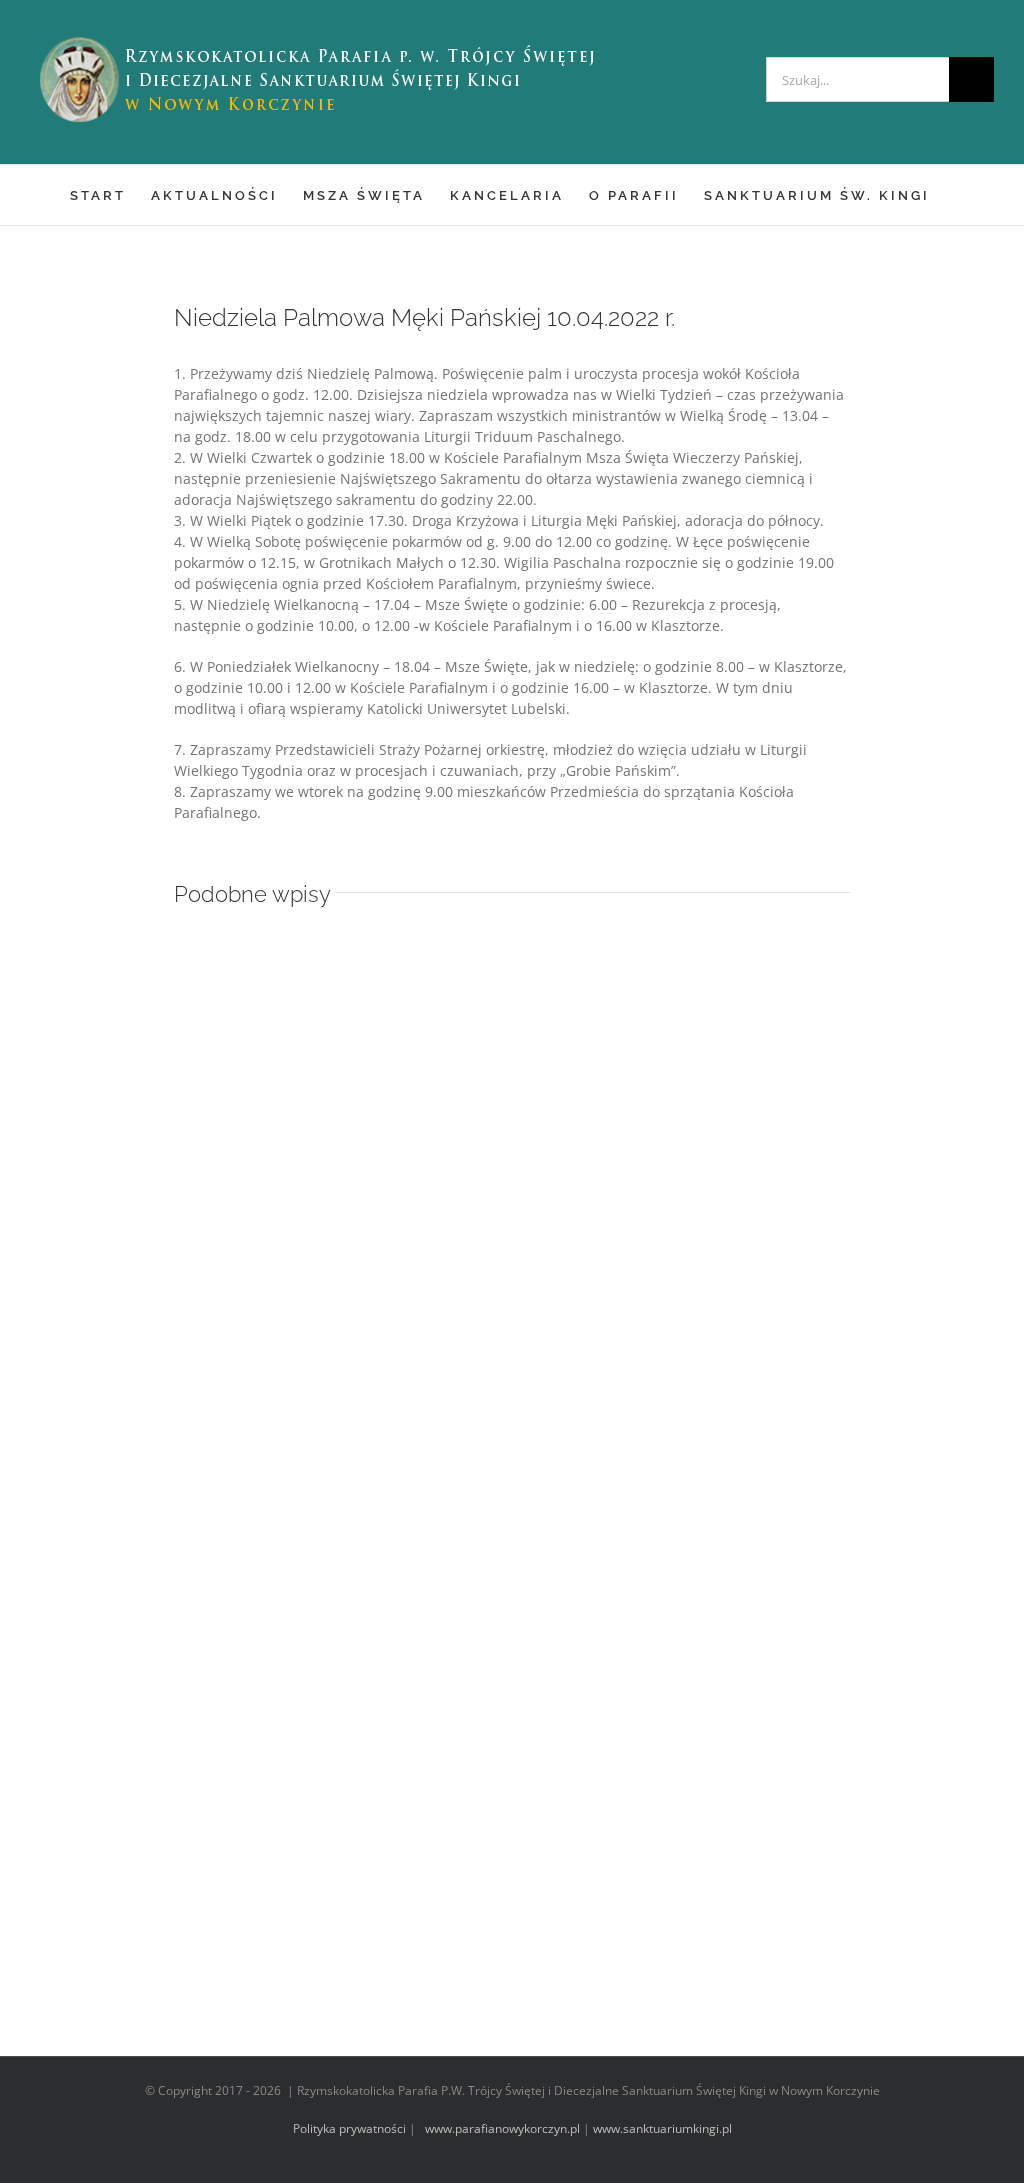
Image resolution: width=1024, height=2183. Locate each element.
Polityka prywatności (349, 2128)
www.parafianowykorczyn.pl (501, 2128)
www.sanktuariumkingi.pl (662, 2128)
